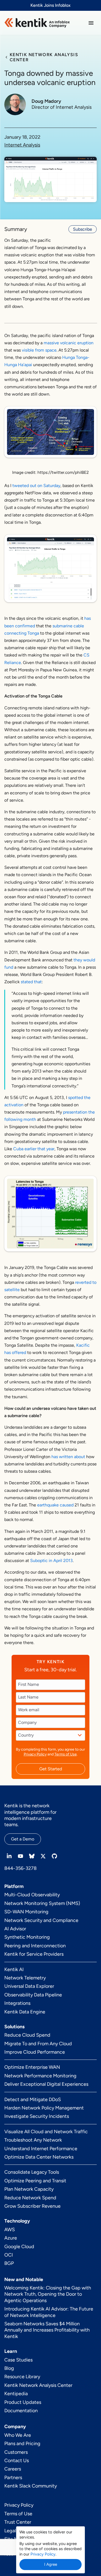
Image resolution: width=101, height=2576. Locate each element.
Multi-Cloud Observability (32, 1895)
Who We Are (18, 2435)
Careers (13, 2469)
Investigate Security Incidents (37, 2116)
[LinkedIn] (9, 1856)
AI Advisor (15, 1929)
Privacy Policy (35, 1754)
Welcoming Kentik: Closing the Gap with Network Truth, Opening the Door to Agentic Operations (48, 2294)
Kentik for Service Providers (34, 1954)
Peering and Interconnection (35, 1946)
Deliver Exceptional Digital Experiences (46, 2084)
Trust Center (18, 2522)
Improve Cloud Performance (35, 2052)
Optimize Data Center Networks (39, 2157)
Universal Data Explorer (29, 1986)
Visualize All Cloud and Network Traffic (46, 2132)
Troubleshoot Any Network (33, 2140)
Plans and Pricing (22, 2444)
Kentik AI (14, 1969)
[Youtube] (20, 1856)
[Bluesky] (32, 1856)
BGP (9, 2263)
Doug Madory (46, 101)
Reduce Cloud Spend (27, 2035)
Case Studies (18, 2360)
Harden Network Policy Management (44, 2108)
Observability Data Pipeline (33, 1995)
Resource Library (22, 2377)
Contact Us (17, 2461)
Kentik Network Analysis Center (38, 2385)
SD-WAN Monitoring (26, 1912)
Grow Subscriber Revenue (32, 2206)
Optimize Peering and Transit (35, 2181)
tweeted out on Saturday (36, 486)
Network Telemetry (25, 1978)
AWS (10, 2230)
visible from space (39, 350)
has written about (68, 1457)
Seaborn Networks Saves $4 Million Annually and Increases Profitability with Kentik (47, 2330)
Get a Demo (23, 1839)
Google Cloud (19, 2247)
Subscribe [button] (83, 229)
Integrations (17, 2003)
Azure (11, 2238)
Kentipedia (16, 2394)
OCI (9, 2255)
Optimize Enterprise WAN (32, 2067)
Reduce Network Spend (30, 2198)
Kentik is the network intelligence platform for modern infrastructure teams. (30, 1815)
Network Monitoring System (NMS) (42, 1903)
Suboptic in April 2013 (51, 1561)
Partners (13, 2478)
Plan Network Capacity (29, 2189)
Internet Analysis (22, 145)
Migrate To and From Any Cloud (38, 2044)
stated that (31, 982)
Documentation (21, 2411)
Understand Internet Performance (41, 2149)
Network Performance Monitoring (40, 2076)
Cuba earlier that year (34, 1149)
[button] (91, 23)
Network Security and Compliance (41, 1920)
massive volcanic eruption (69, 343)
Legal (10, 2531)
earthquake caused (55, 1505)
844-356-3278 (20, 1868)
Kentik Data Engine (25, 2012)
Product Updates (23, 2402)
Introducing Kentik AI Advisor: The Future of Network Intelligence (49, 2312)
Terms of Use (66, 1754)
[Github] (54, 1856)
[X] (43, 1856)
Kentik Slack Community (31, 2486)
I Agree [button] (51, 2564)
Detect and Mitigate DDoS (33, 2099)
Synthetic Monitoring (27, 1937)
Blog (9, 2368)
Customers (16, 2452)
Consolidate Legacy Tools (32, 2172)
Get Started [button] (51, 1769)
